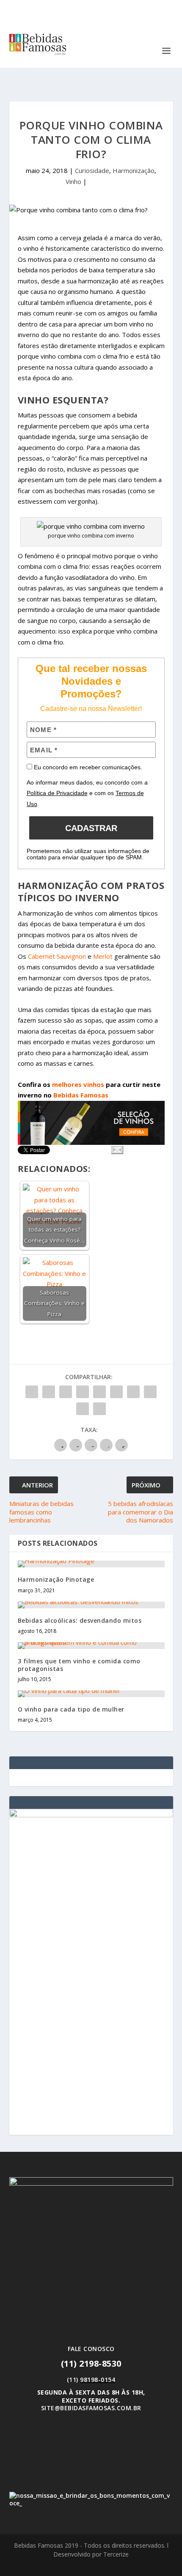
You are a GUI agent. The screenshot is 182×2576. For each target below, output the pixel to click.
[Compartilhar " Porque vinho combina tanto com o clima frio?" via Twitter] (49, 1392)
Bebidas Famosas (81, 1095)
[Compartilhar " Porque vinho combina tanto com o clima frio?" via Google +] (66, 1392)
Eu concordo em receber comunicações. (87, 767)
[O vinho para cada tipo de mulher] (91, 1694)
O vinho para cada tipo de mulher (71, 1709)
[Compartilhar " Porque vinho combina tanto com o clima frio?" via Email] (83, 1409)
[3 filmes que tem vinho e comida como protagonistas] (91, 1646)
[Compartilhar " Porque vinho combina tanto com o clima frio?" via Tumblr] (83, 1392)
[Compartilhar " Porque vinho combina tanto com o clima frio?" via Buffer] (133, 1392)
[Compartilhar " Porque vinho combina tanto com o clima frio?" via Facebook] (32, 1392)
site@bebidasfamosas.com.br (91, 2408)
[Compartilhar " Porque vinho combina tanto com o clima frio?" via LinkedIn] (116, 1392)
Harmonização (134, 170)
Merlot (103, 956)
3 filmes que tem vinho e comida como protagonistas (79, 1665)
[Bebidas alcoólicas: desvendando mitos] (91, 1605)
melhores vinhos (78, 1084)
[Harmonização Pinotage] (91, 1564)
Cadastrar (91, 828)
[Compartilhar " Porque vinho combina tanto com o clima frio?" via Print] (99, 1409)
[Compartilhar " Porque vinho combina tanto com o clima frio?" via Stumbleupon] (150, 1392)
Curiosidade (92, 170)
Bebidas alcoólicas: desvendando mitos (80, 1620)
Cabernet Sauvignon (57, 956)
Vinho (73, 181)
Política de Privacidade (57, 793)
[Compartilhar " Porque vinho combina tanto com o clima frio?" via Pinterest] (99, 1392)
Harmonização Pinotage (56, 1579)
